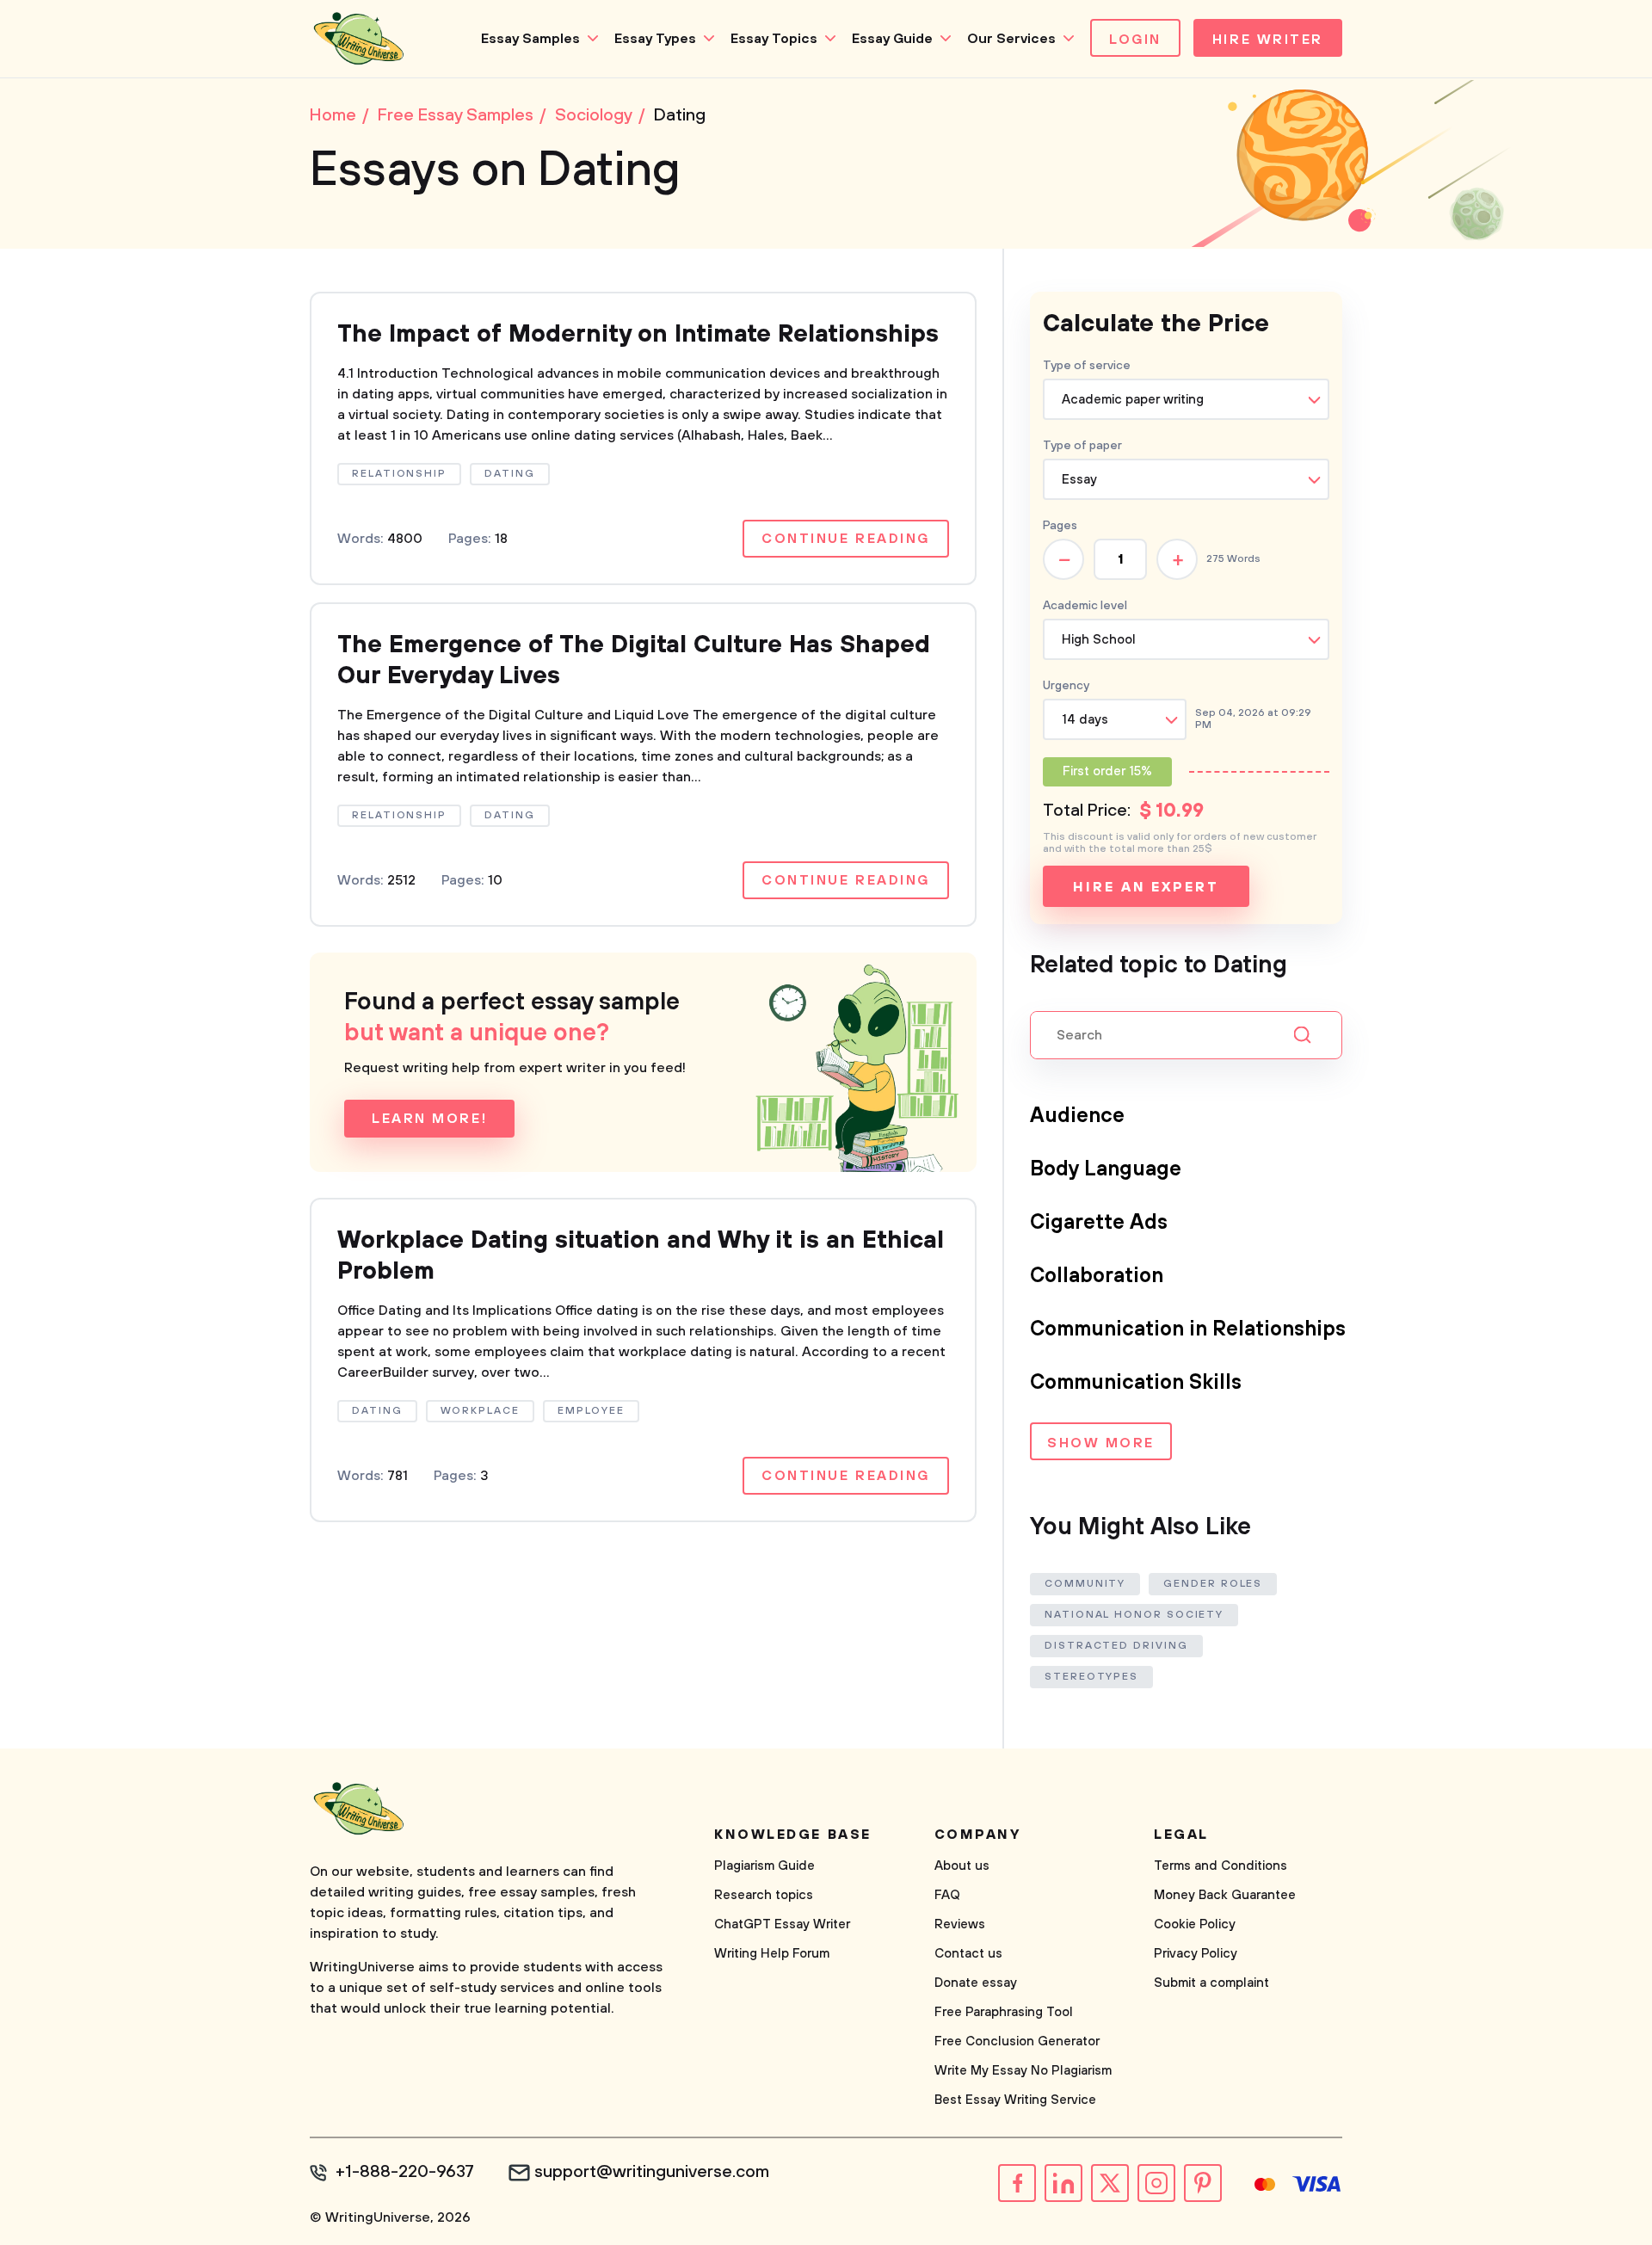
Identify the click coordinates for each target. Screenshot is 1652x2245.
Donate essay (976, 1983)
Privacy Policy (1196, 1954)
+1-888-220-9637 (405, 2173)
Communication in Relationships (1188, 1329)
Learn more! (429, 1119)
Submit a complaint (1211, 1983)
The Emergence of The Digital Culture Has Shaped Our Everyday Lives (634, 660)
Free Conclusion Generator (1017, 2041)
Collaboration (1097, 1276)
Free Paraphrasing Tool (1004, 2012)
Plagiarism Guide (764, 1866)
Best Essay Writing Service (1015, 2100)
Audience (1077, 1116)
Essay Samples (530, 39)
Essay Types (655, 39)
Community (1085, 1584)
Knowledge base (793, 1835)
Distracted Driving (1116, 1646)
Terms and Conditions (1221, 1866)
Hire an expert (1146, 887)
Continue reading (846, 539)
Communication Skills (1136, 1383)
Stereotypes (1091, 1677)
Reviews (960, 1924)
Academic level (1085, 606)
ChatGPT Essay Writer (782, 1924)
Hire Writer (1268, 40)
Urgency (1066, 686)
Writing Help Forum (772, 1954)
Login (1135, 40)
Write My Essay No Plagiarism (1023, 2071)
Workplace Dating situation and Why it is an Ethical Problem (641, 1256)
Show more (1101, 1443)
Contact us (968, 1954)
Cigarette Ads (1099, 1223)
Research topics (764, 1895)
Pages (1060, 526)
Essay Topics (774, 39)
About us (962, 1866)
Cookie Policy (1195, 1924)
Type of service (1087, 366)
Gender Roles (1213, 1584)
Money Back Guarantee (1225, 1895)
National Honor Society (1134, 1615)
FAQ (947, 1895)
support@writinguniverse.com (652, 2173)
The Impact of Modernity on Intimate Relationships (638, 334)
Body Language (1106, 1169)
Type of (1082, 446)
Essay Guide (892, 39)
